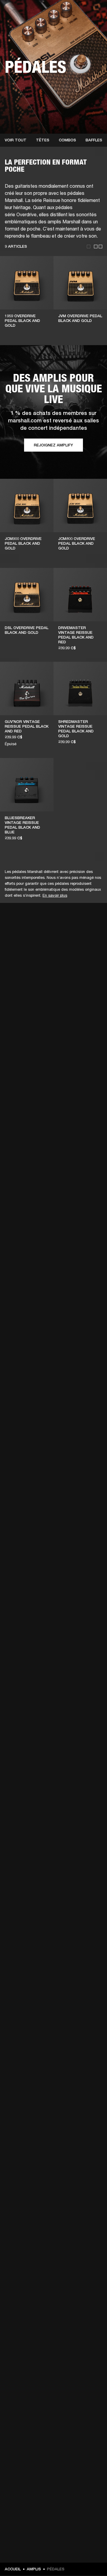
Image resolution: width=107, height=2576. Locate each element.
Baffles (94, 140)
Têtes (43, 140)
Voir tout (16, 140)
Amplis (34, 2569)
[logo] (24, 24)
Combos (67, 140)
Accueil (13, 2569)
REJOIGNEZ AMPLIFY (53, 445)
